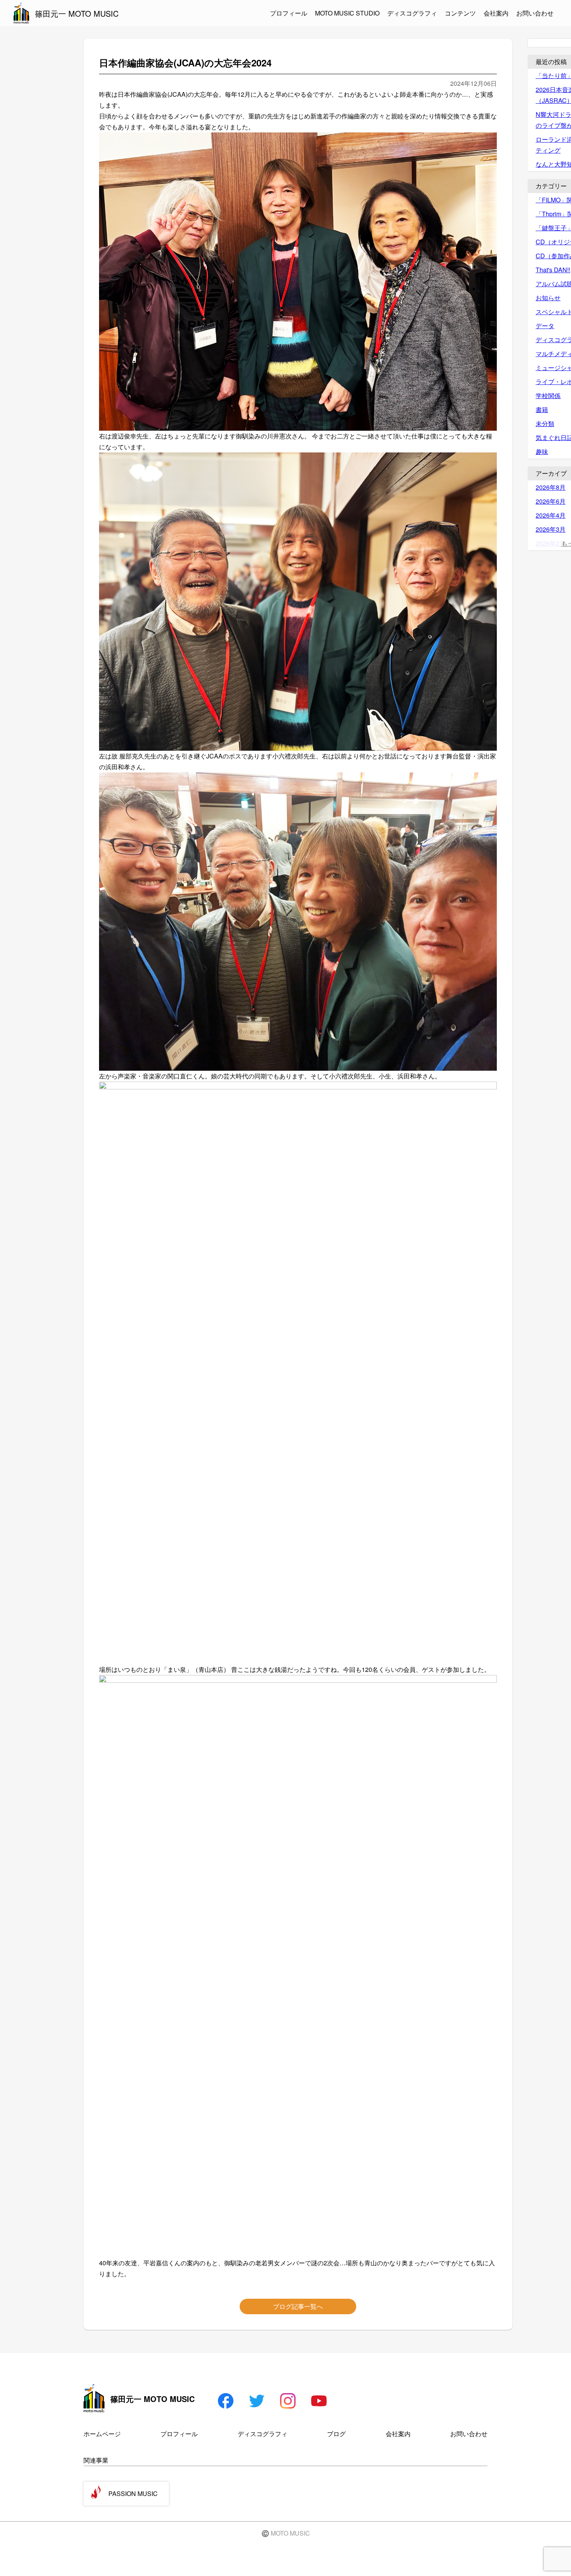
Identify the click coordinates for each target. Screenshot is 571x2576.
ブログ (336, 2434)
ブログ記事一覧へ (298, 2306)
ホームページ (102, 2434)
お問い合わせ (535, 13)
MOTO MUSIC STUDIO (347, 13)
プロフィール (289, 13)
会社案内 (496, 13)
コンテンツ (460, 13)
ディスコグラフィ (412, 13)
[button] (298, 292)
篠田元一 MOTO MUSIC (77, 13)
